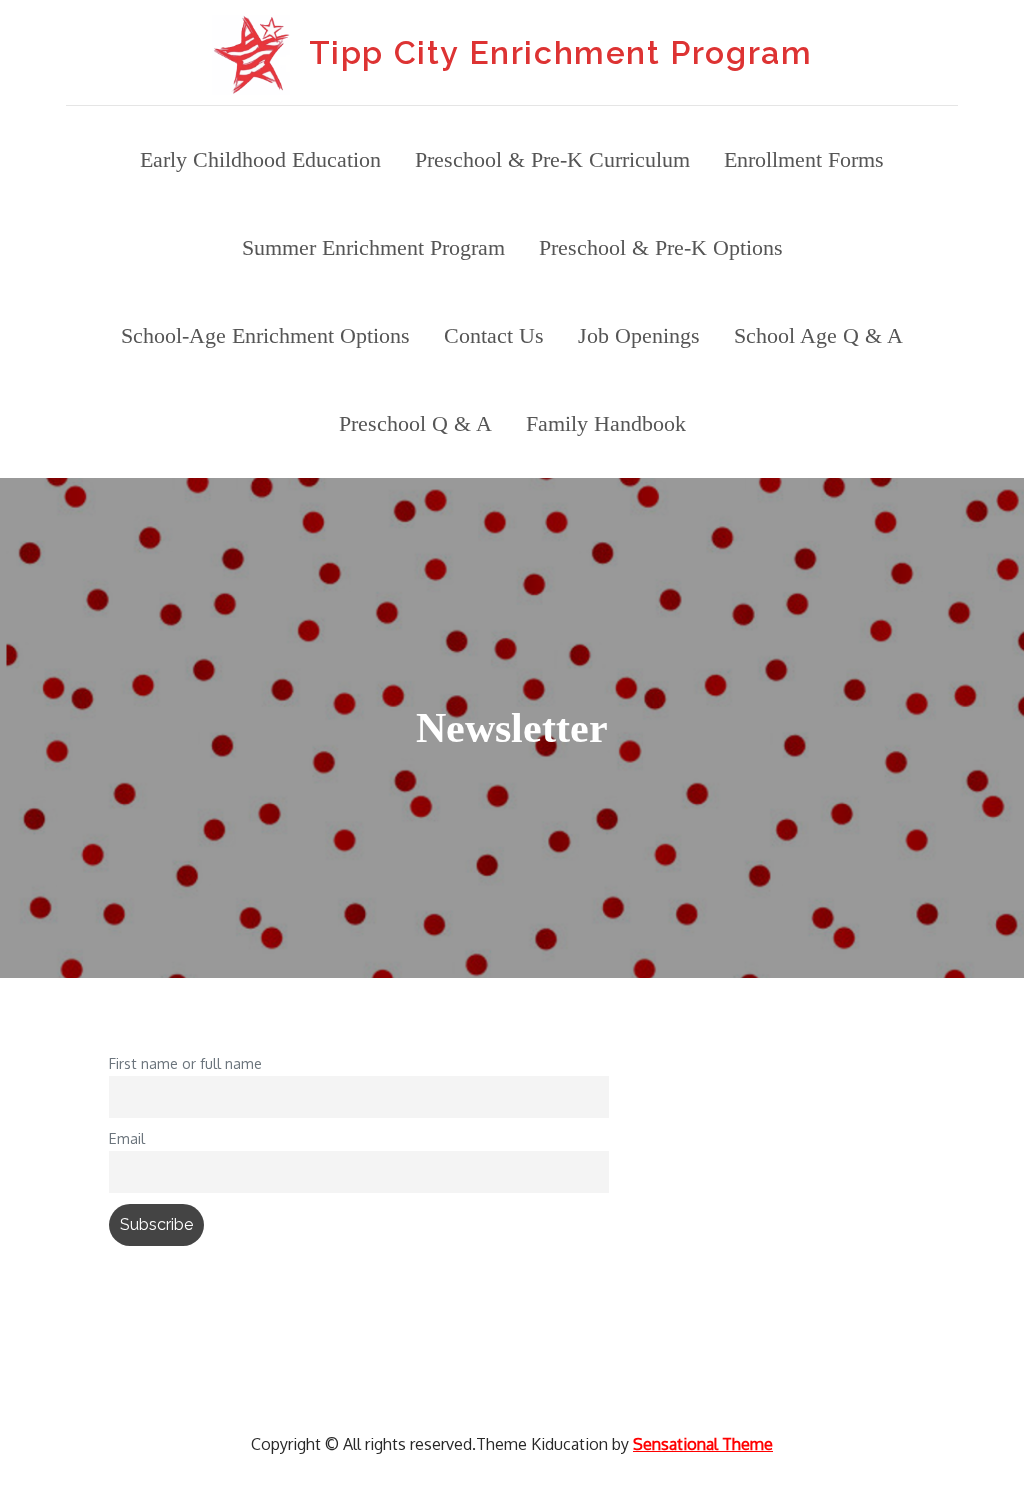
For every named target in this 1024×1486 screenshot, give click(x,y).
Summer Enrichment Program (373, 247)
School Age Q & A (818, 335)
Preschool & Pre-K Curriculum (552, 159)
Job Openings (639, 335)
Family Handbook (606, 423)
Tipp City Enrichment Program (561, 52)
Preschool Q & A (415, 423)
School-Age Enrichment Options (265, 335)
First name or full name (185, 1063)
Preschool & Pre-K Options (661, 247)
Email (127, 1138)
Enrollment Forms (804, 159)
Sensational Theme (703, 1444)
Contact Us (494, 335)
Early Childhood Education (260, 159)
